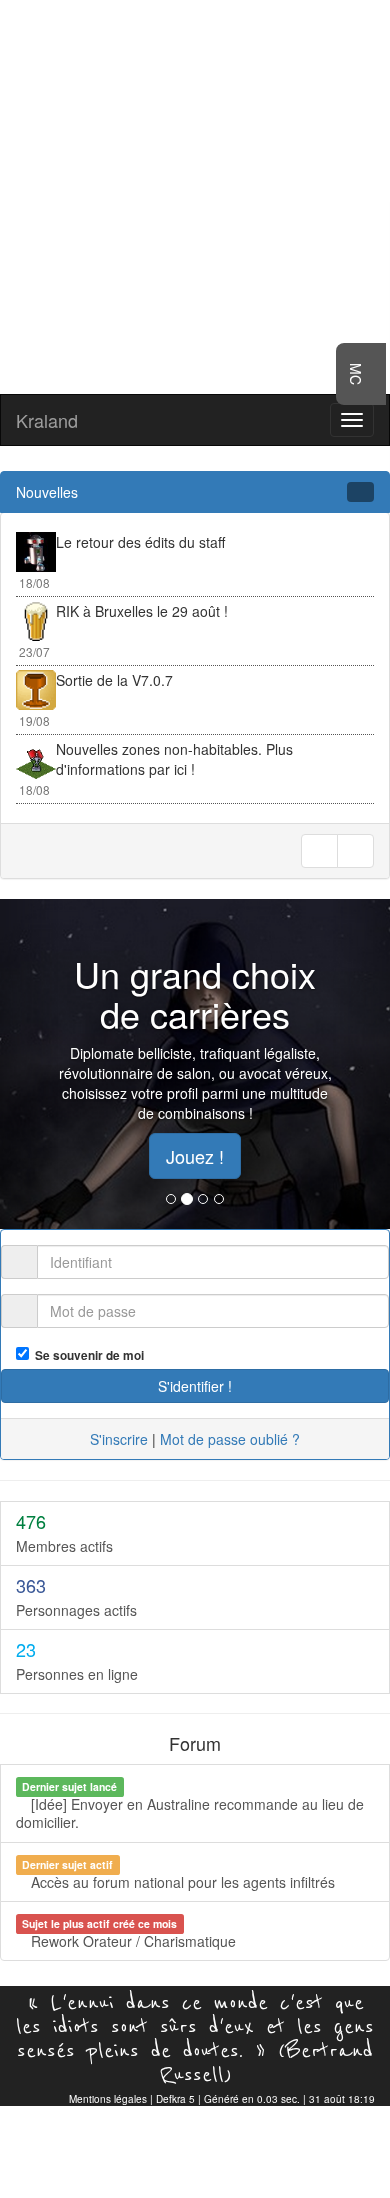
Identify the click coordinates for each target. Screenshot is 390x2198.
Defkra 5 (175, 2099)
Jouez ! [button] (195, 1156)
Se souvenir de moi (86, 1355)
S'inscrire (119, 1439)
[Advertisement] (195, 195)
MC (356, 374)
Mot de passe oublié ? (230, 1439)
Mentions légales (108, 2099)
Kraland (47, 420)
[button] (29, 1064)
